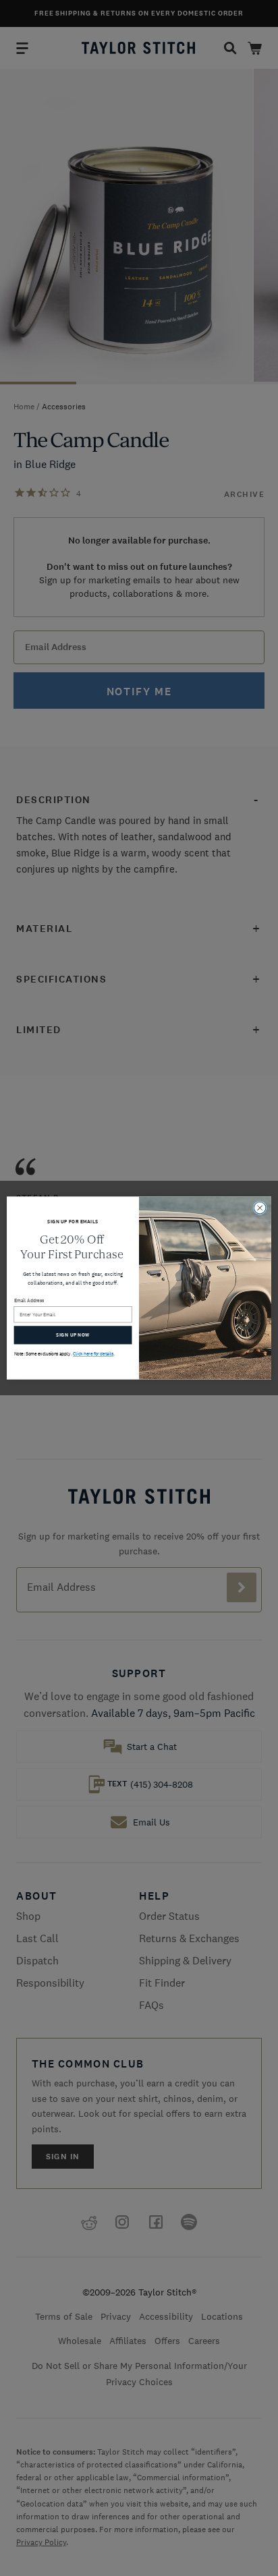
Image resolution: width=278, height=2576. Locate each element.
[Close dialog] (260, 1208)
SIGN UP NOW (73, 1335)
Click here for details (93, 1354)
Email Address (29, 1300)
